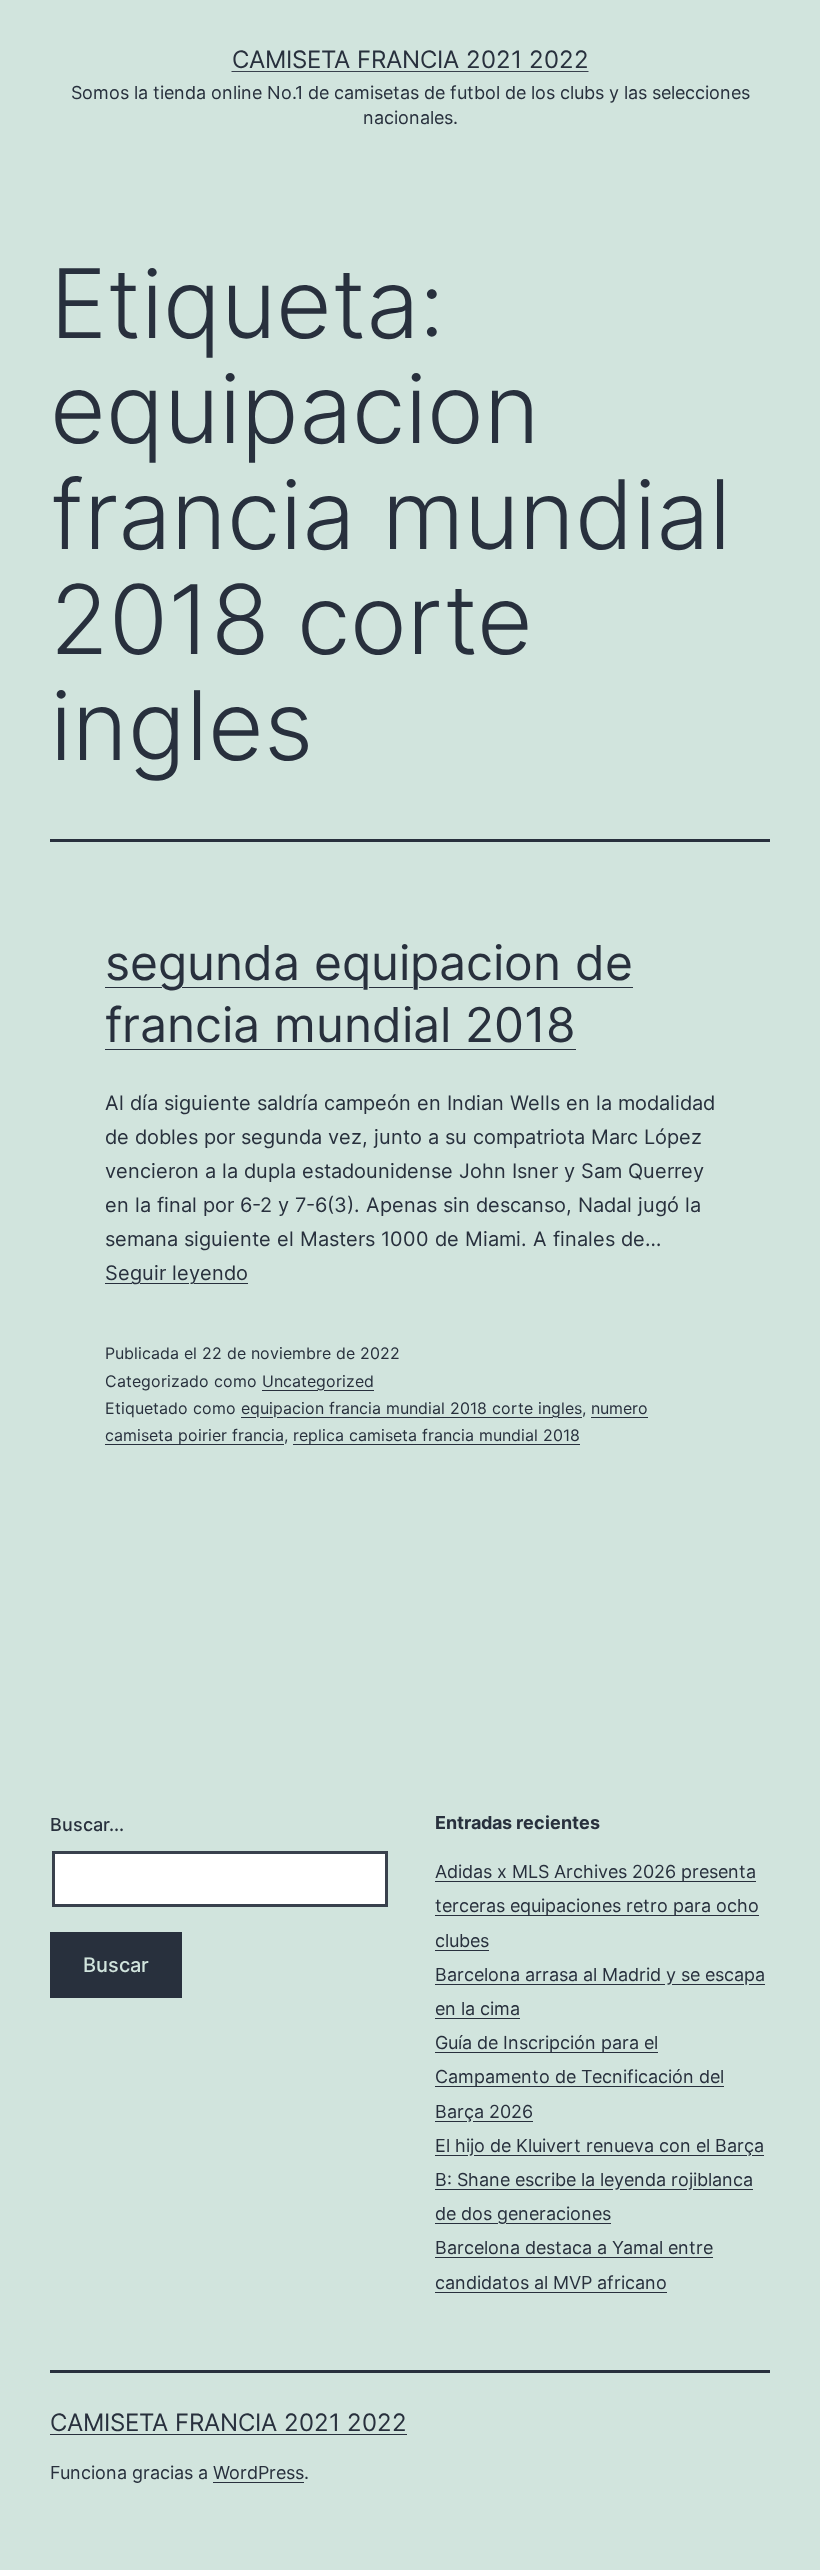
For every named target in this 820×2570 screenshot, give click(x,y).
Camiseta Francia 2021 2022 (410, 59)
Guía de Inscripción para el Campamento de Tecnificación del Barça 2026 (579, 2076)
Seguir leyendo (176, 1273)
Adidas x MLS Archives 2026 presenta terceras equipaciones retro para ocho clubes (597, 1905)
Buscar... (87, 1824)
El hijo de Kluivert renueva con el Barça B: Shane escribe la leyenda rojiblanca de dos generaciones (599, 2179)
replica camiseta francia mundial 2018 (436, 1435)
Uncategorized (318, 1381)
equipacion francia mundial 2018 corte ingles (411, 1408)
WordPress (258, 2472)
